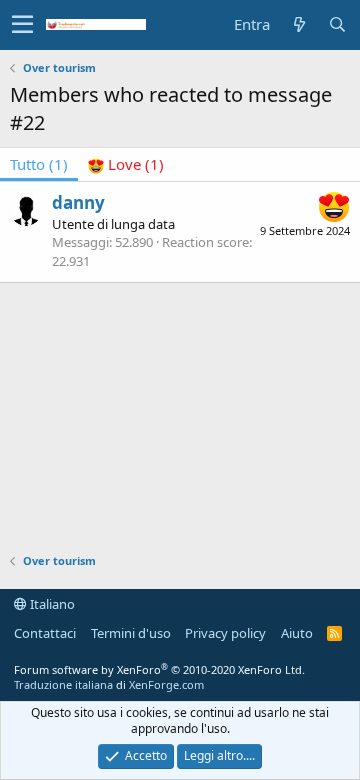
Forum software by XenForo (159, 669)
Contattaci (45, 633)
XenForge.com (166, 684)
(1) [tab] (39, 164)
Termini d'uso (131, 633)
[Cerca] (337, 24)
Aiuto (297, 633)
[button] (22, 25)
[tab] (126, 164)
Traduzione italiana (63, 684)
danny (78, 202)
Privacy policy (225, 633)
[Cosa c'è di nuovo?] (299, 24)
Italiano (51, 604)
